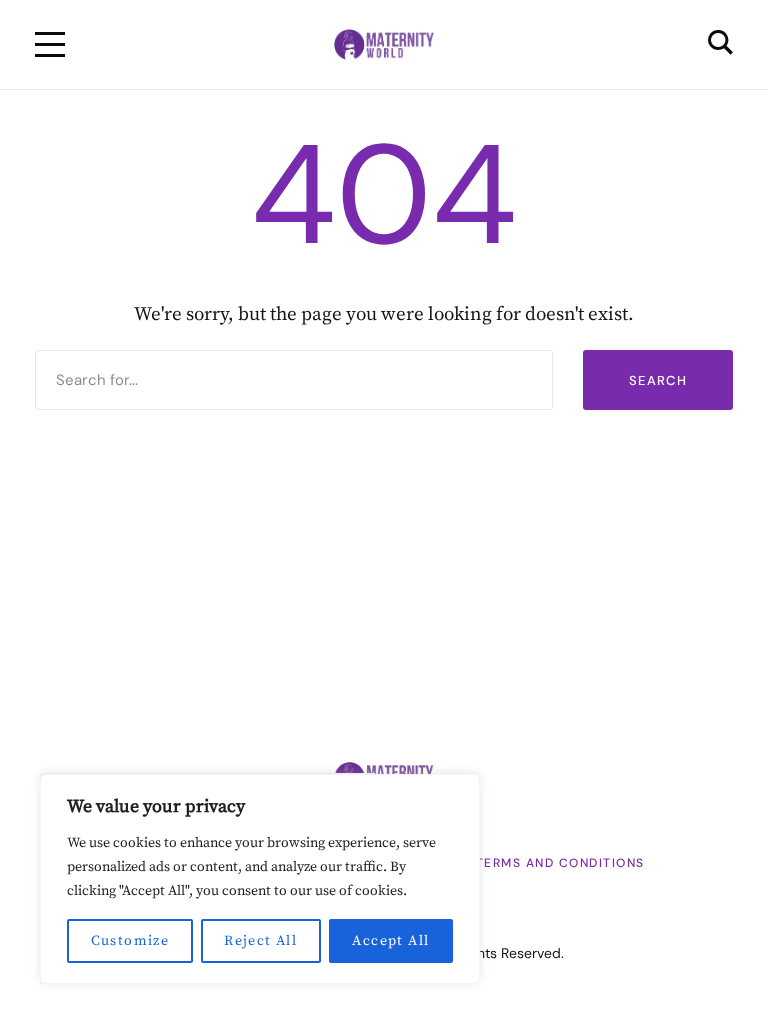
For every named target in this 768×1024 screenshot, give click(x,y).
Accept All (390, 941)
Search (658, 380)
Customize (130, 941)
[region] (260, 879)
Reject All (260, 941)
